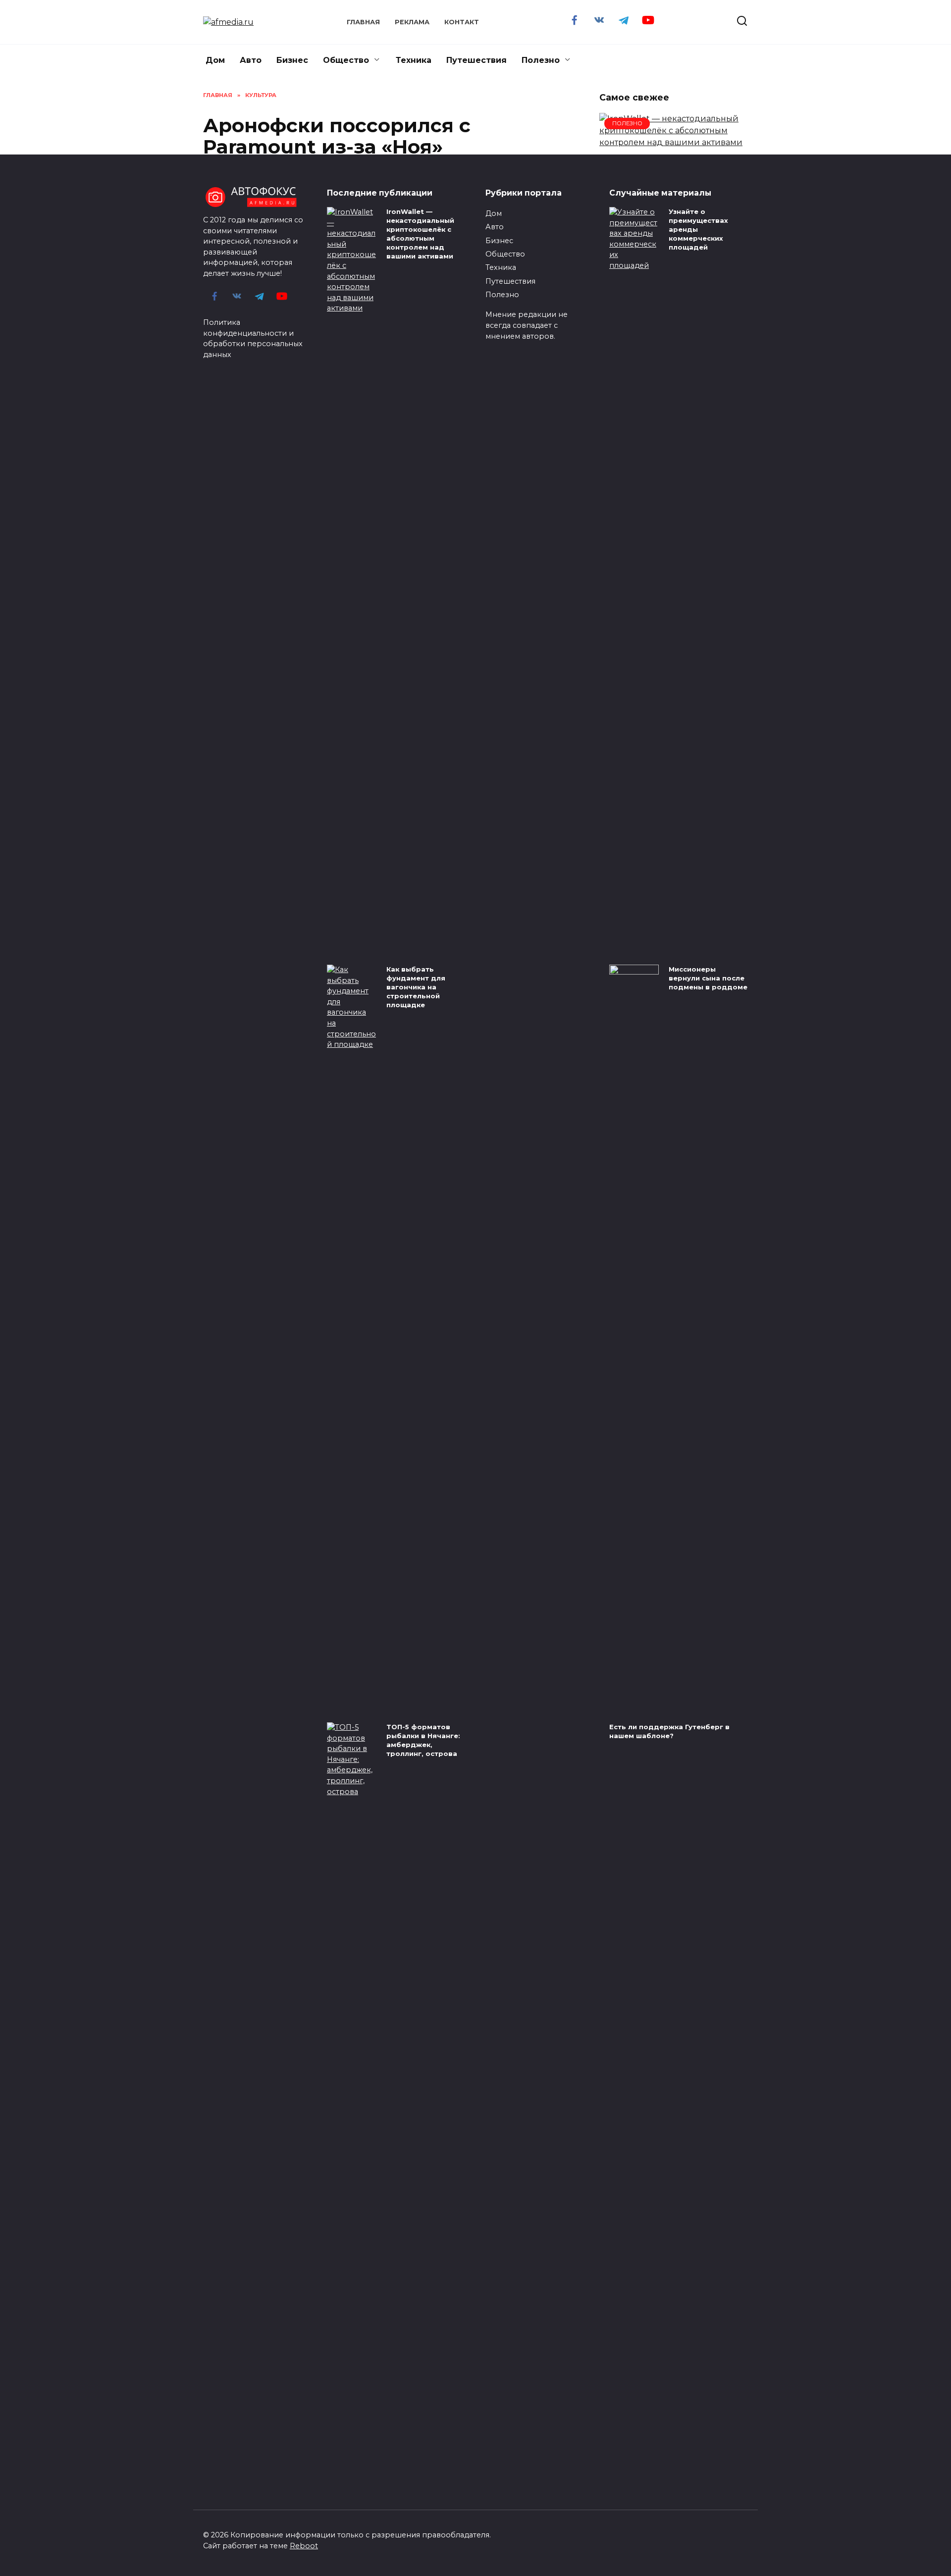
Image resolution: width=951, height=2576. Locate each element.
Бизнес (292, 60)
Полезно (541, 60)
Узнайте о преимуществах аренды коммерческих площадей (698, 230)
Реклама (412, 22)
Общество (346, 60)
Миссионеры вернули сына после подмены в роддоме (708, 978)
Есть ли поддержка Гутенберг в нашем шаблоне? (669, 1731)
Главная (363, 22)
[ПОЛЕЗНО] (674, 142)
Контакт (462, 22)
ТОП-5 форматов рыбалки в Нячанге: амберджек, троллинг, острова (423, 1740)
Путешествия (476, 60)
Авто (251, 60)
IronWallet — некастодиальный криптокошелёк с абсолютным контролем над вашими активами (420, 234)
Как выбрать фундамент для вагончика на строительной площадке (416, 987)
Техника (414, 60)
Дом (215, 60)
